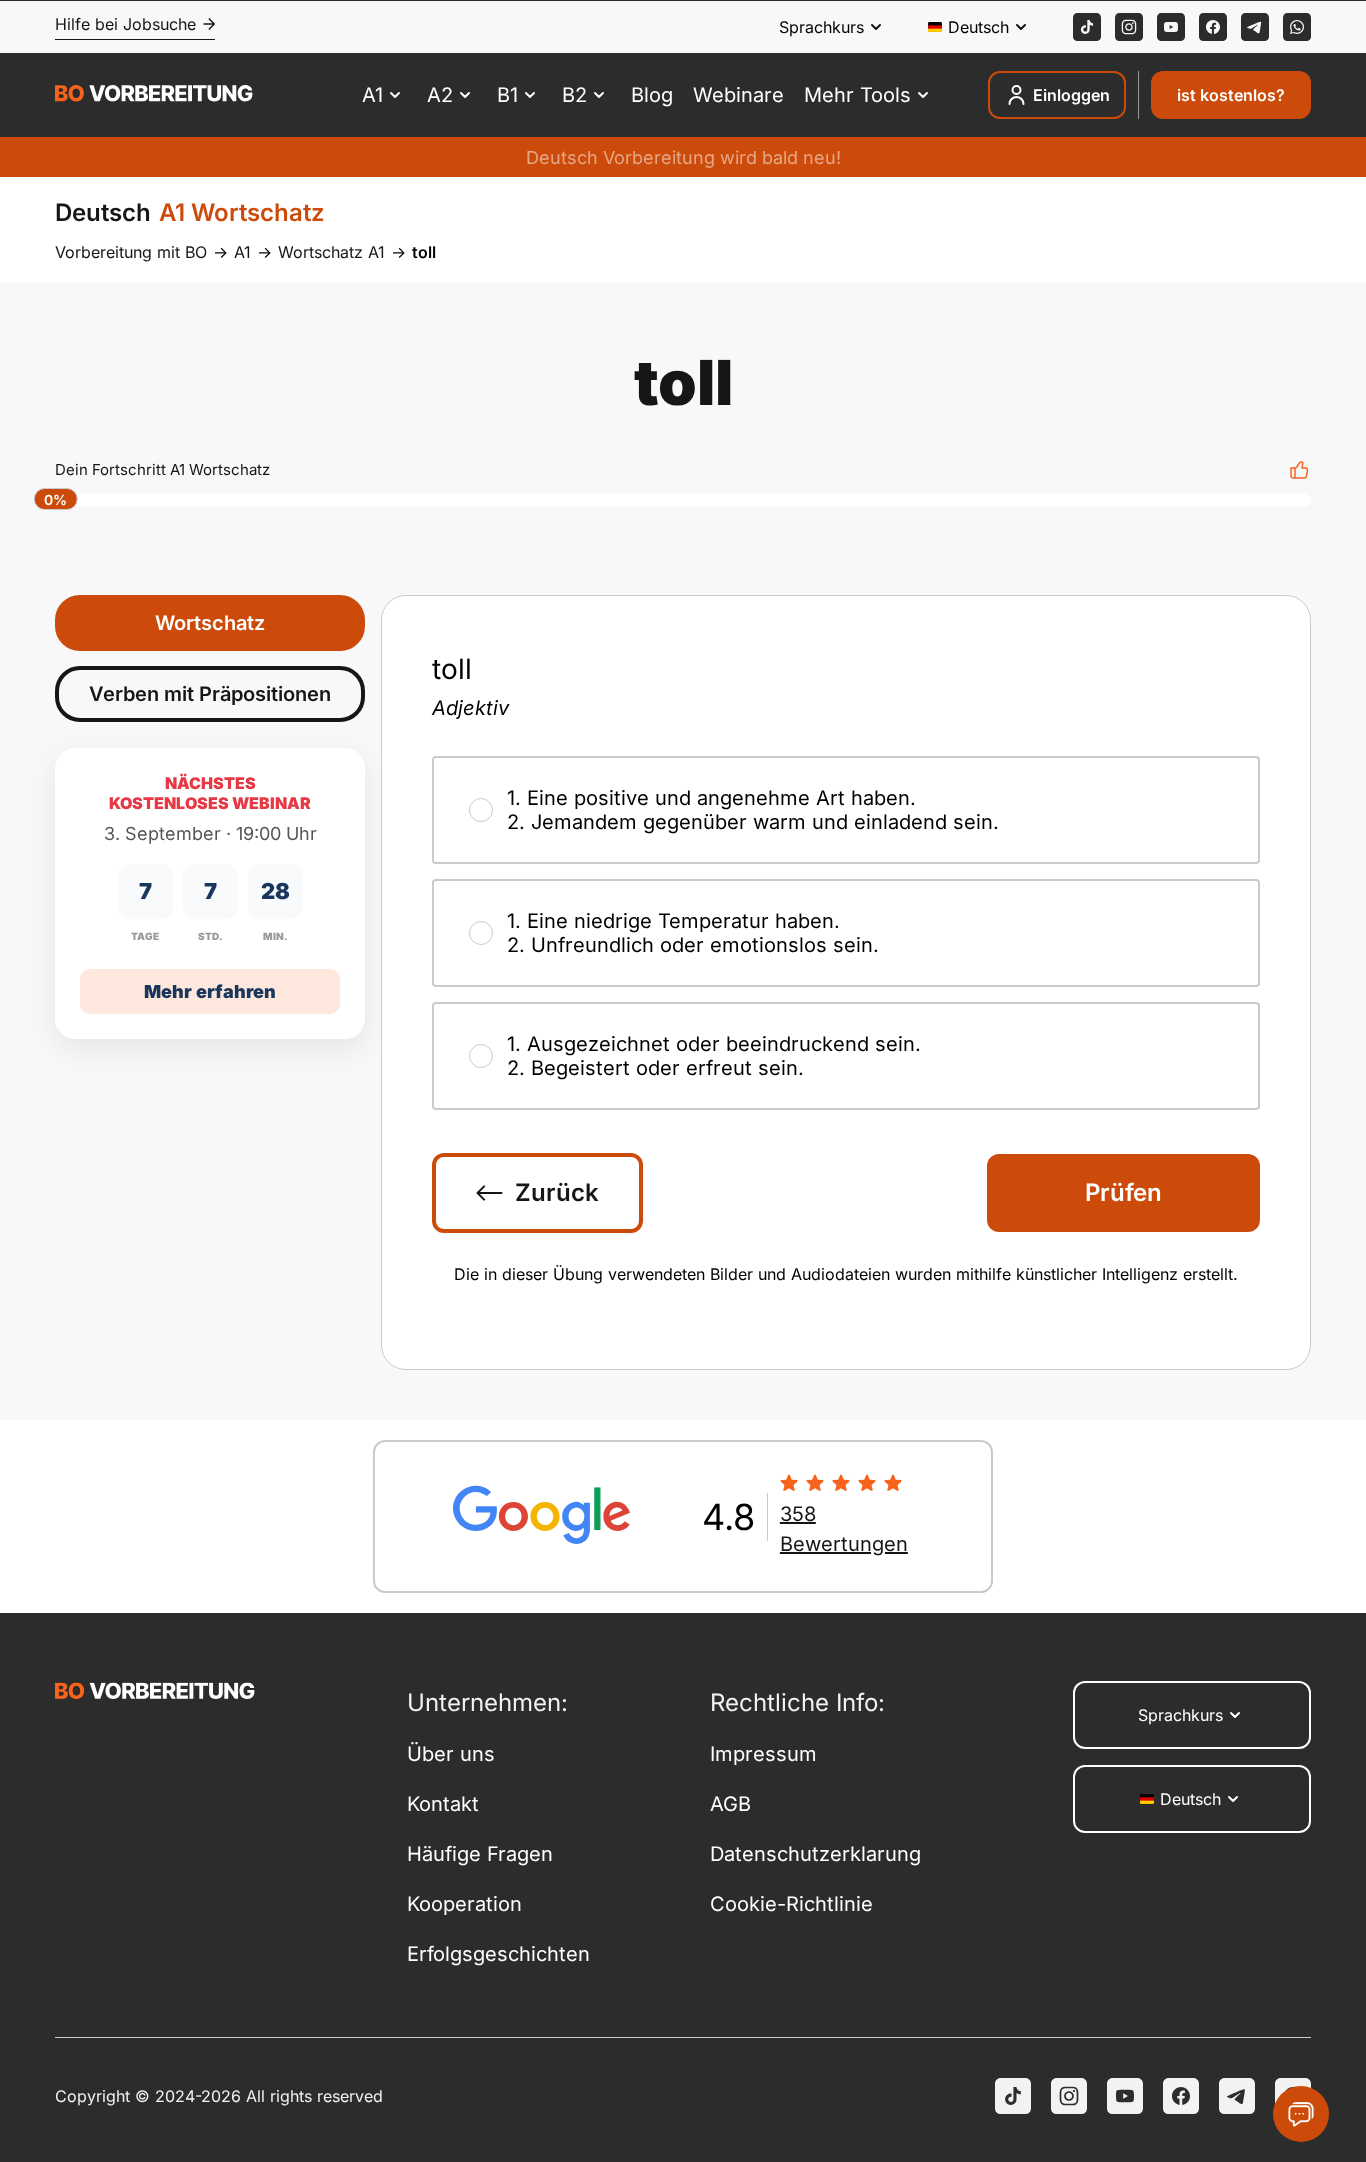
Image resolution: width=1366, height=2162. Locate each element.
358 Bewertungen (844, 1529)
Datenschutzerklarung (815, 1854)
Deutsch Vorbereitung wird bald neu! (683, 157)
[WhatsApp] (1297, 27)
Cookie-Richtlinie (791, 1904)
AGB (730, 1804)
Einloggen (1071, 95)
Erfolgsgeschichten (498, 1954)
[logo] (154, 96)
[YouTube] (1125, 2096)
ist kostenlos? (1231, 95)
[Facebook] (1213, 27)
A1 (242, 252)
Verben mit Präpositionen (210, 694)
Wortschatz (210, 623)
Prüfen (1123, 1192)
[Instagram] (1129, 27)
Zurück (557, 1192)
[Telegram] (1255, 27)
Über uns (451, 1754)
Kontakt (443, 1804)
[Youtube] (1171, 27)
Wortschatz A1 (331, 252)
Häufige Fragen (480, 1854)
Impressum (763, 1754)
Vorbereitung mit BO (131, 252)
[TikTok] (1087, 27)
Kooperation (464, 1904)
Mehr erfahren (210, 991)
